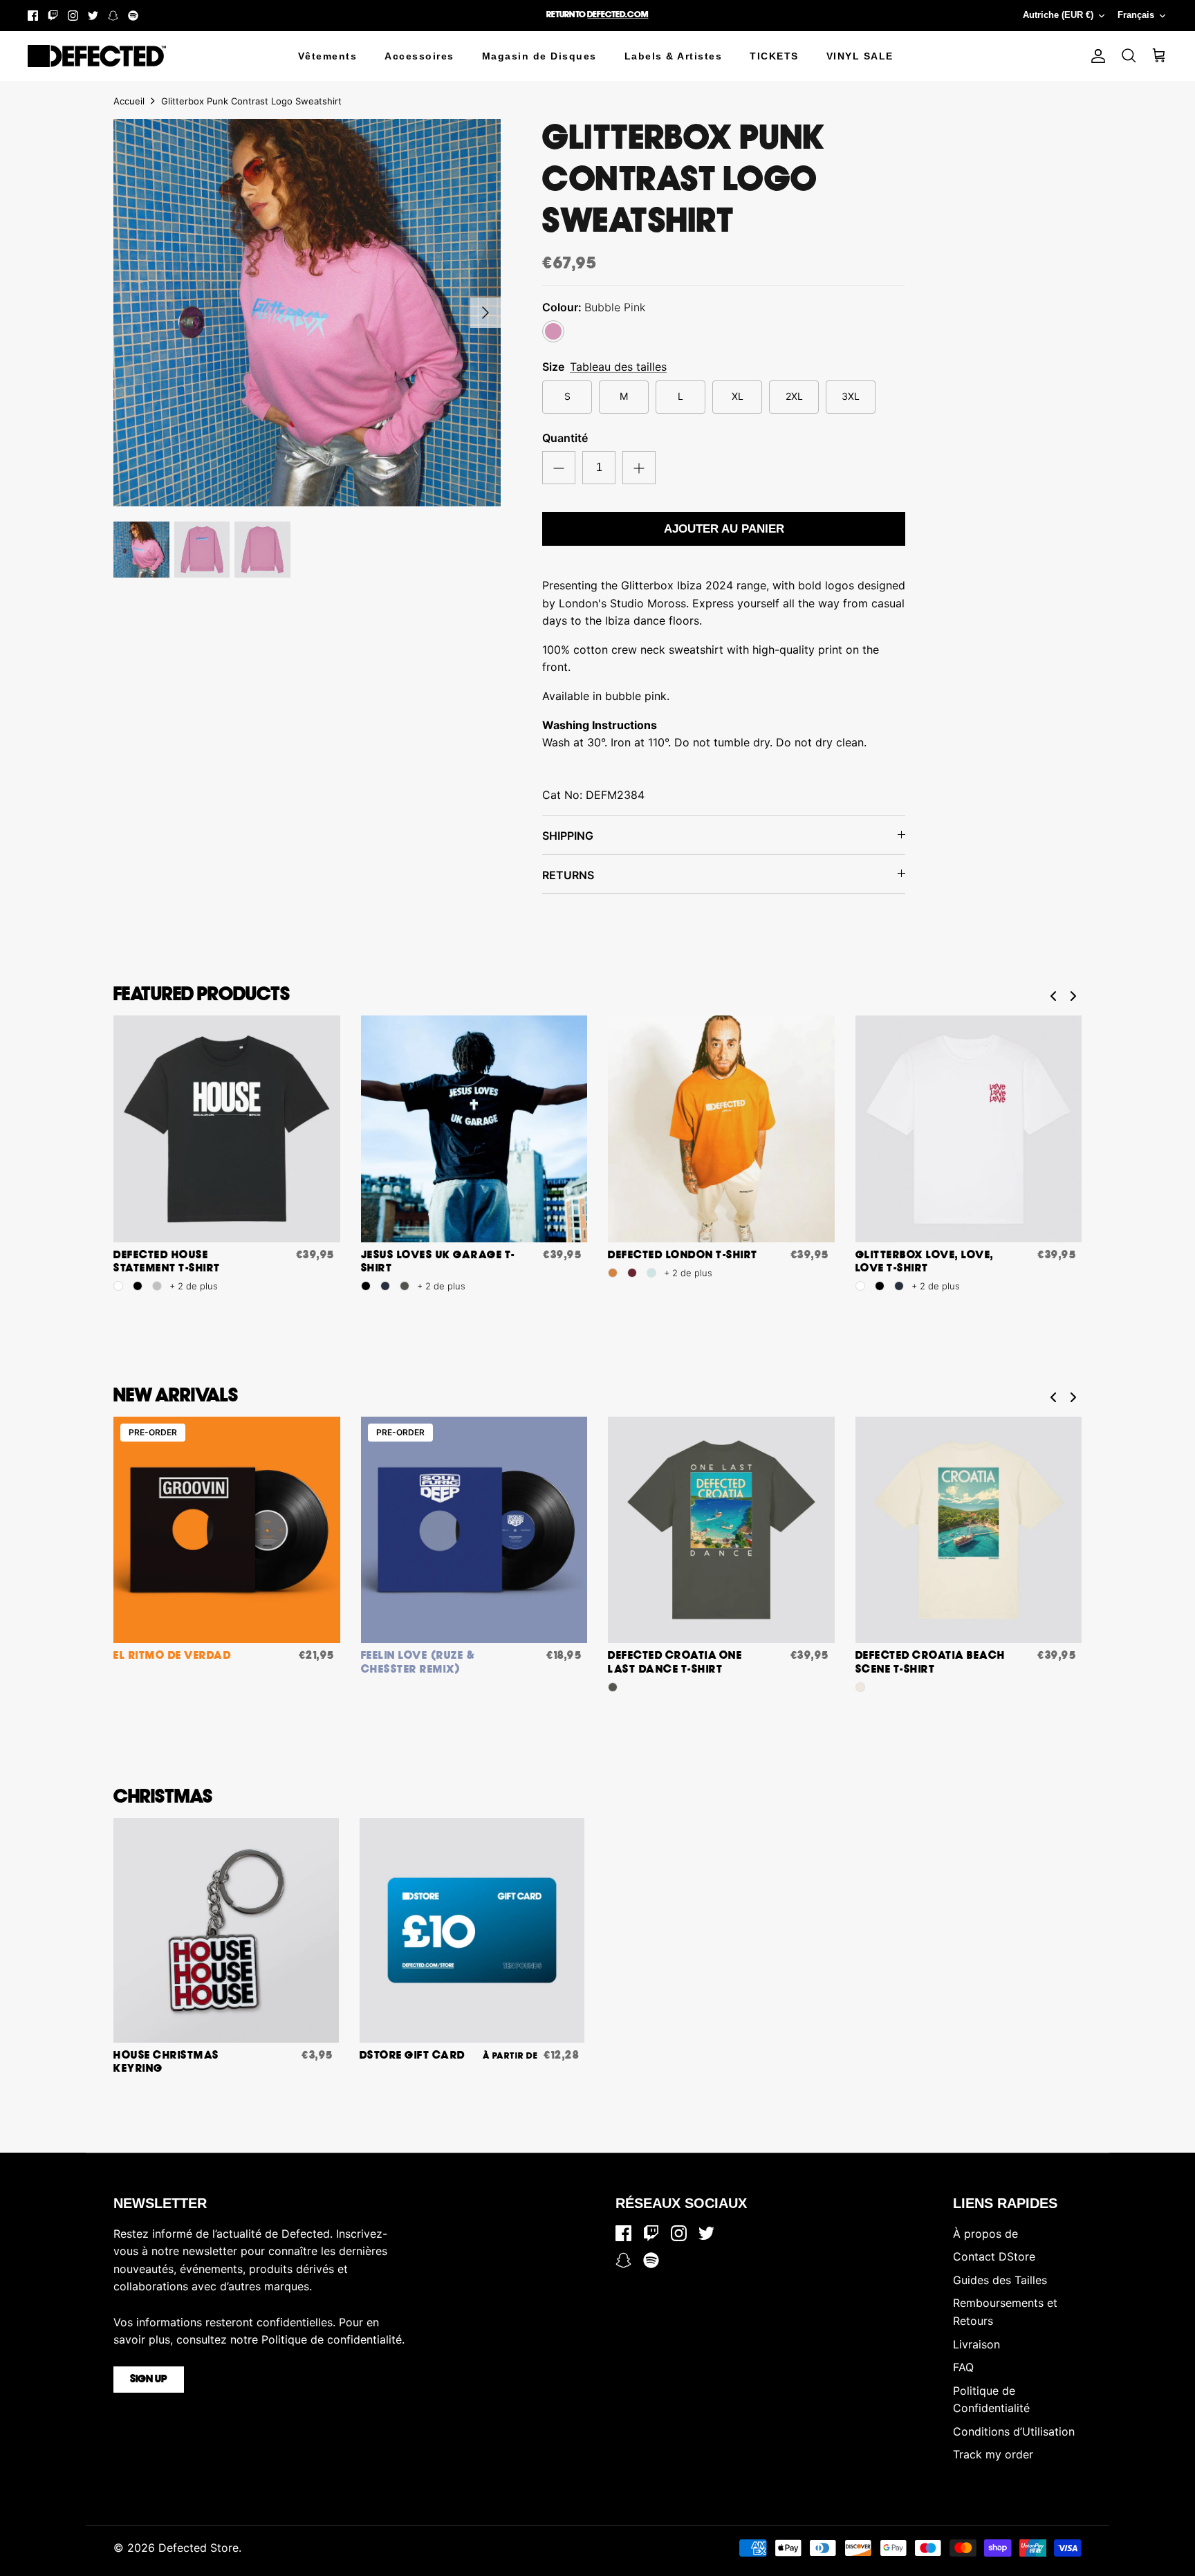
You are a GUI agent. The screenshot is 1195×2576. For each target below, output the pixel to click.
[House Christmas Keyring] (226, 1931)
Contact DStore (994, 2256)
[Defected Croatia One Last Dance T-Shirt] (721, 1530)
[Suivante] (485, 313)
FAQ (963, 2367)
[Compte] (1095, 56)
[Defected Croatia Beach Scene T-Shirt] (969, 1530)
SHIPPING (568, 836)
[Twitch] (53, 16)
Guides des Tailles (1000, 2280)
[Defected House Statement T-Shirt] (227, 1129)
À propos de (985, 2234)
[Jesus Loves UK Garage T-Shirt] (474, 1129)
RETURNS (568, 875)
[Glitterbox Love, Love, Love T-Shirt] (969, 1129)
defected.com (618, 15)
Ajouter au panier (724, 529)
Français (1136, 15)
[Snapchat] (113, 16)
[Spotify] (133, 16)
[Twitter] (93, 16)
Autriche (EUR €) (1058, 15)
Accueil (129, 101)
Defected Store (198, 2548)
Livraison (976, 2344)
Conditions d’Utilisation (1014, 2431)
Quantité (565, 438)
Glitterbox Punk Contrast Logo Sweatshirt (251, 101)
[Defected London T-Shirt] (721, 1129)
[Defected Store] (97, 56)
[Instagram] (73, 16)
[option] (307, 313)
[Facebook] (33, 16)
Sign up (149, 2380)
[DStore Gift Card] (472, 1931)
